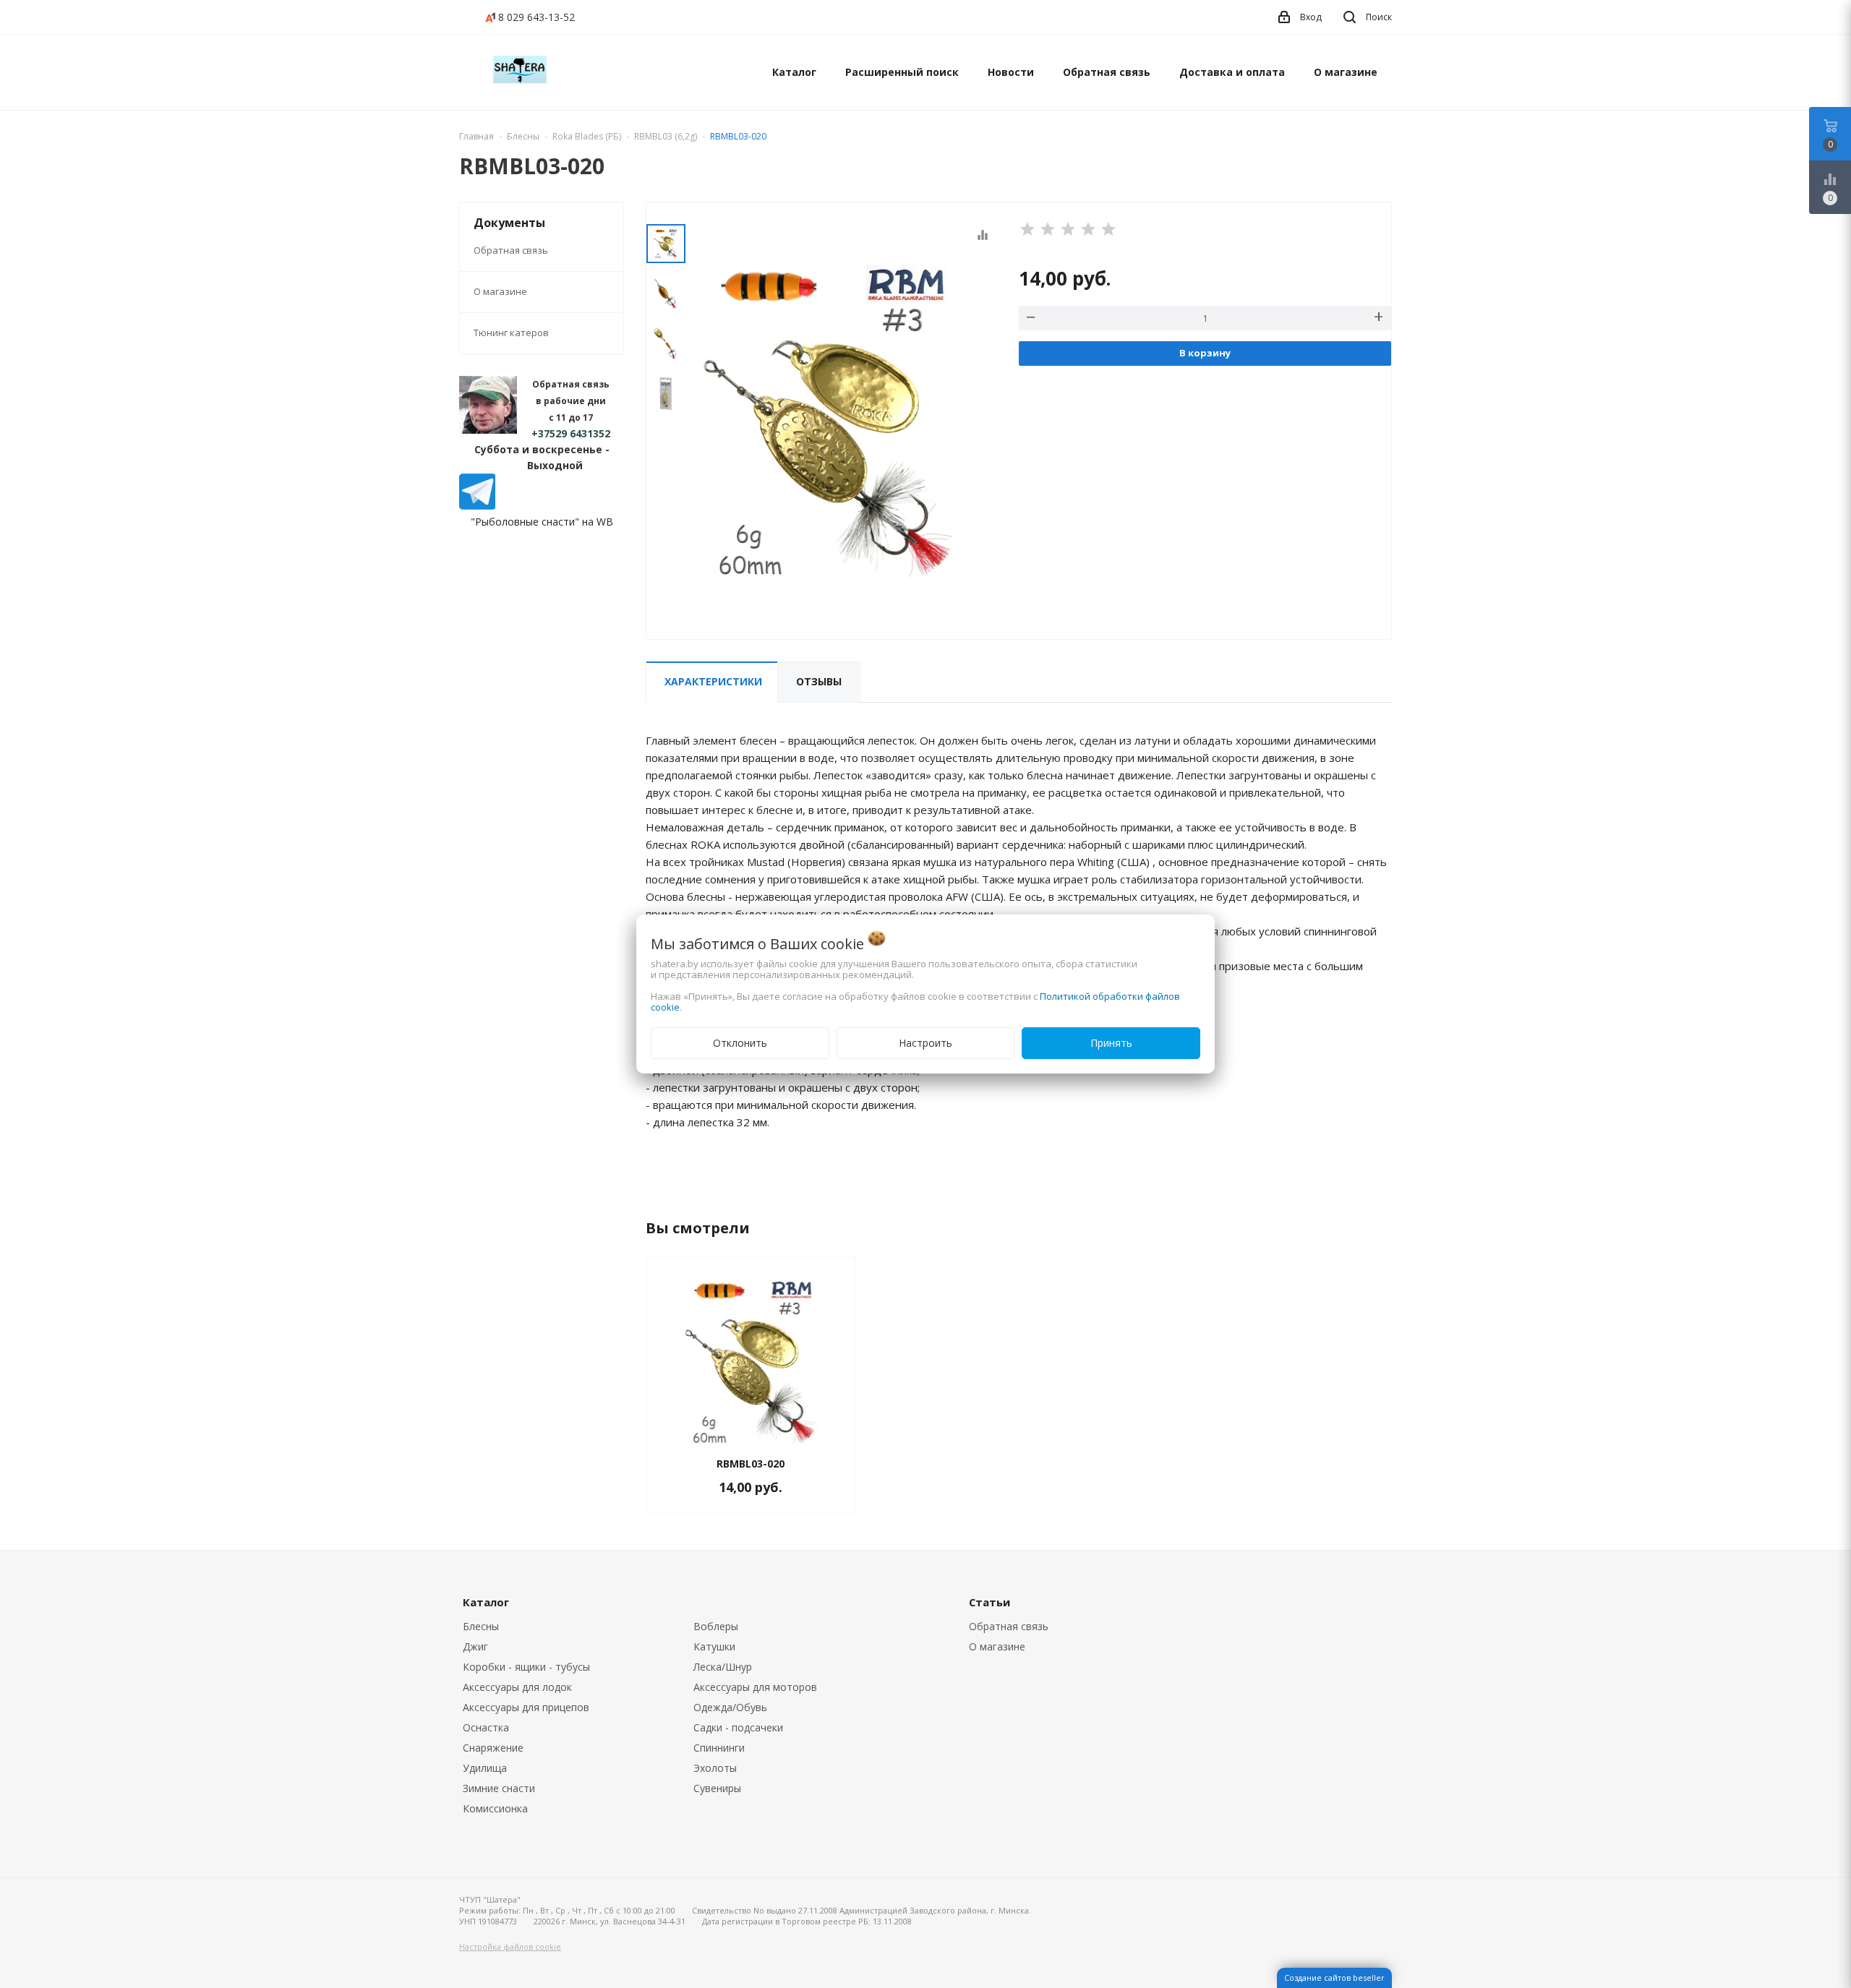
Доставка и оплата (1232, 72)
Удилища (485, 1768)
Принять (1111, 1043)
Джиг (475, 1646)
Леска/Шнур (723, 1667)
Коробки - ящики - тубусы (526, 1667)
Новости (1011, 72)
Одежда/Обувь (730, 1707)
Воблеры (716, 1626)
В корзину (1205, 353)
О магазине (1346, 72)
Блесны (481, 1626)
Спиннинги (719, 1748)
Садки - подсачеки (738, 1727)
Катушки (714, 1646)
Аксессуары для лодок (517, 1687)
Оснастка (486, 1727)
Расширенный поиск (902, 72)
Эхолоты (715, 1768)
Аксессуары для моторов (755, 1687)
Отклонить (740, 1043)
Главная (476, 136)
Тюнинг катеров (511, 333)
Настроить (925, 1043)
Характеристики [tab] (713, 681)
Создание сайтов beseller (1334, 1978)
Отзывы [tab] (819, 681)
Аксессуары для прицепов (526, 1707)
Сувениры (717, 1788)
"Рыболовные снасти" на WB (542, 522)
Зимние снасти (499, 1788)
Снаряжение (493, 1748)
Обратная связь (1107, 72)
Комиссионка (495, 1808)
